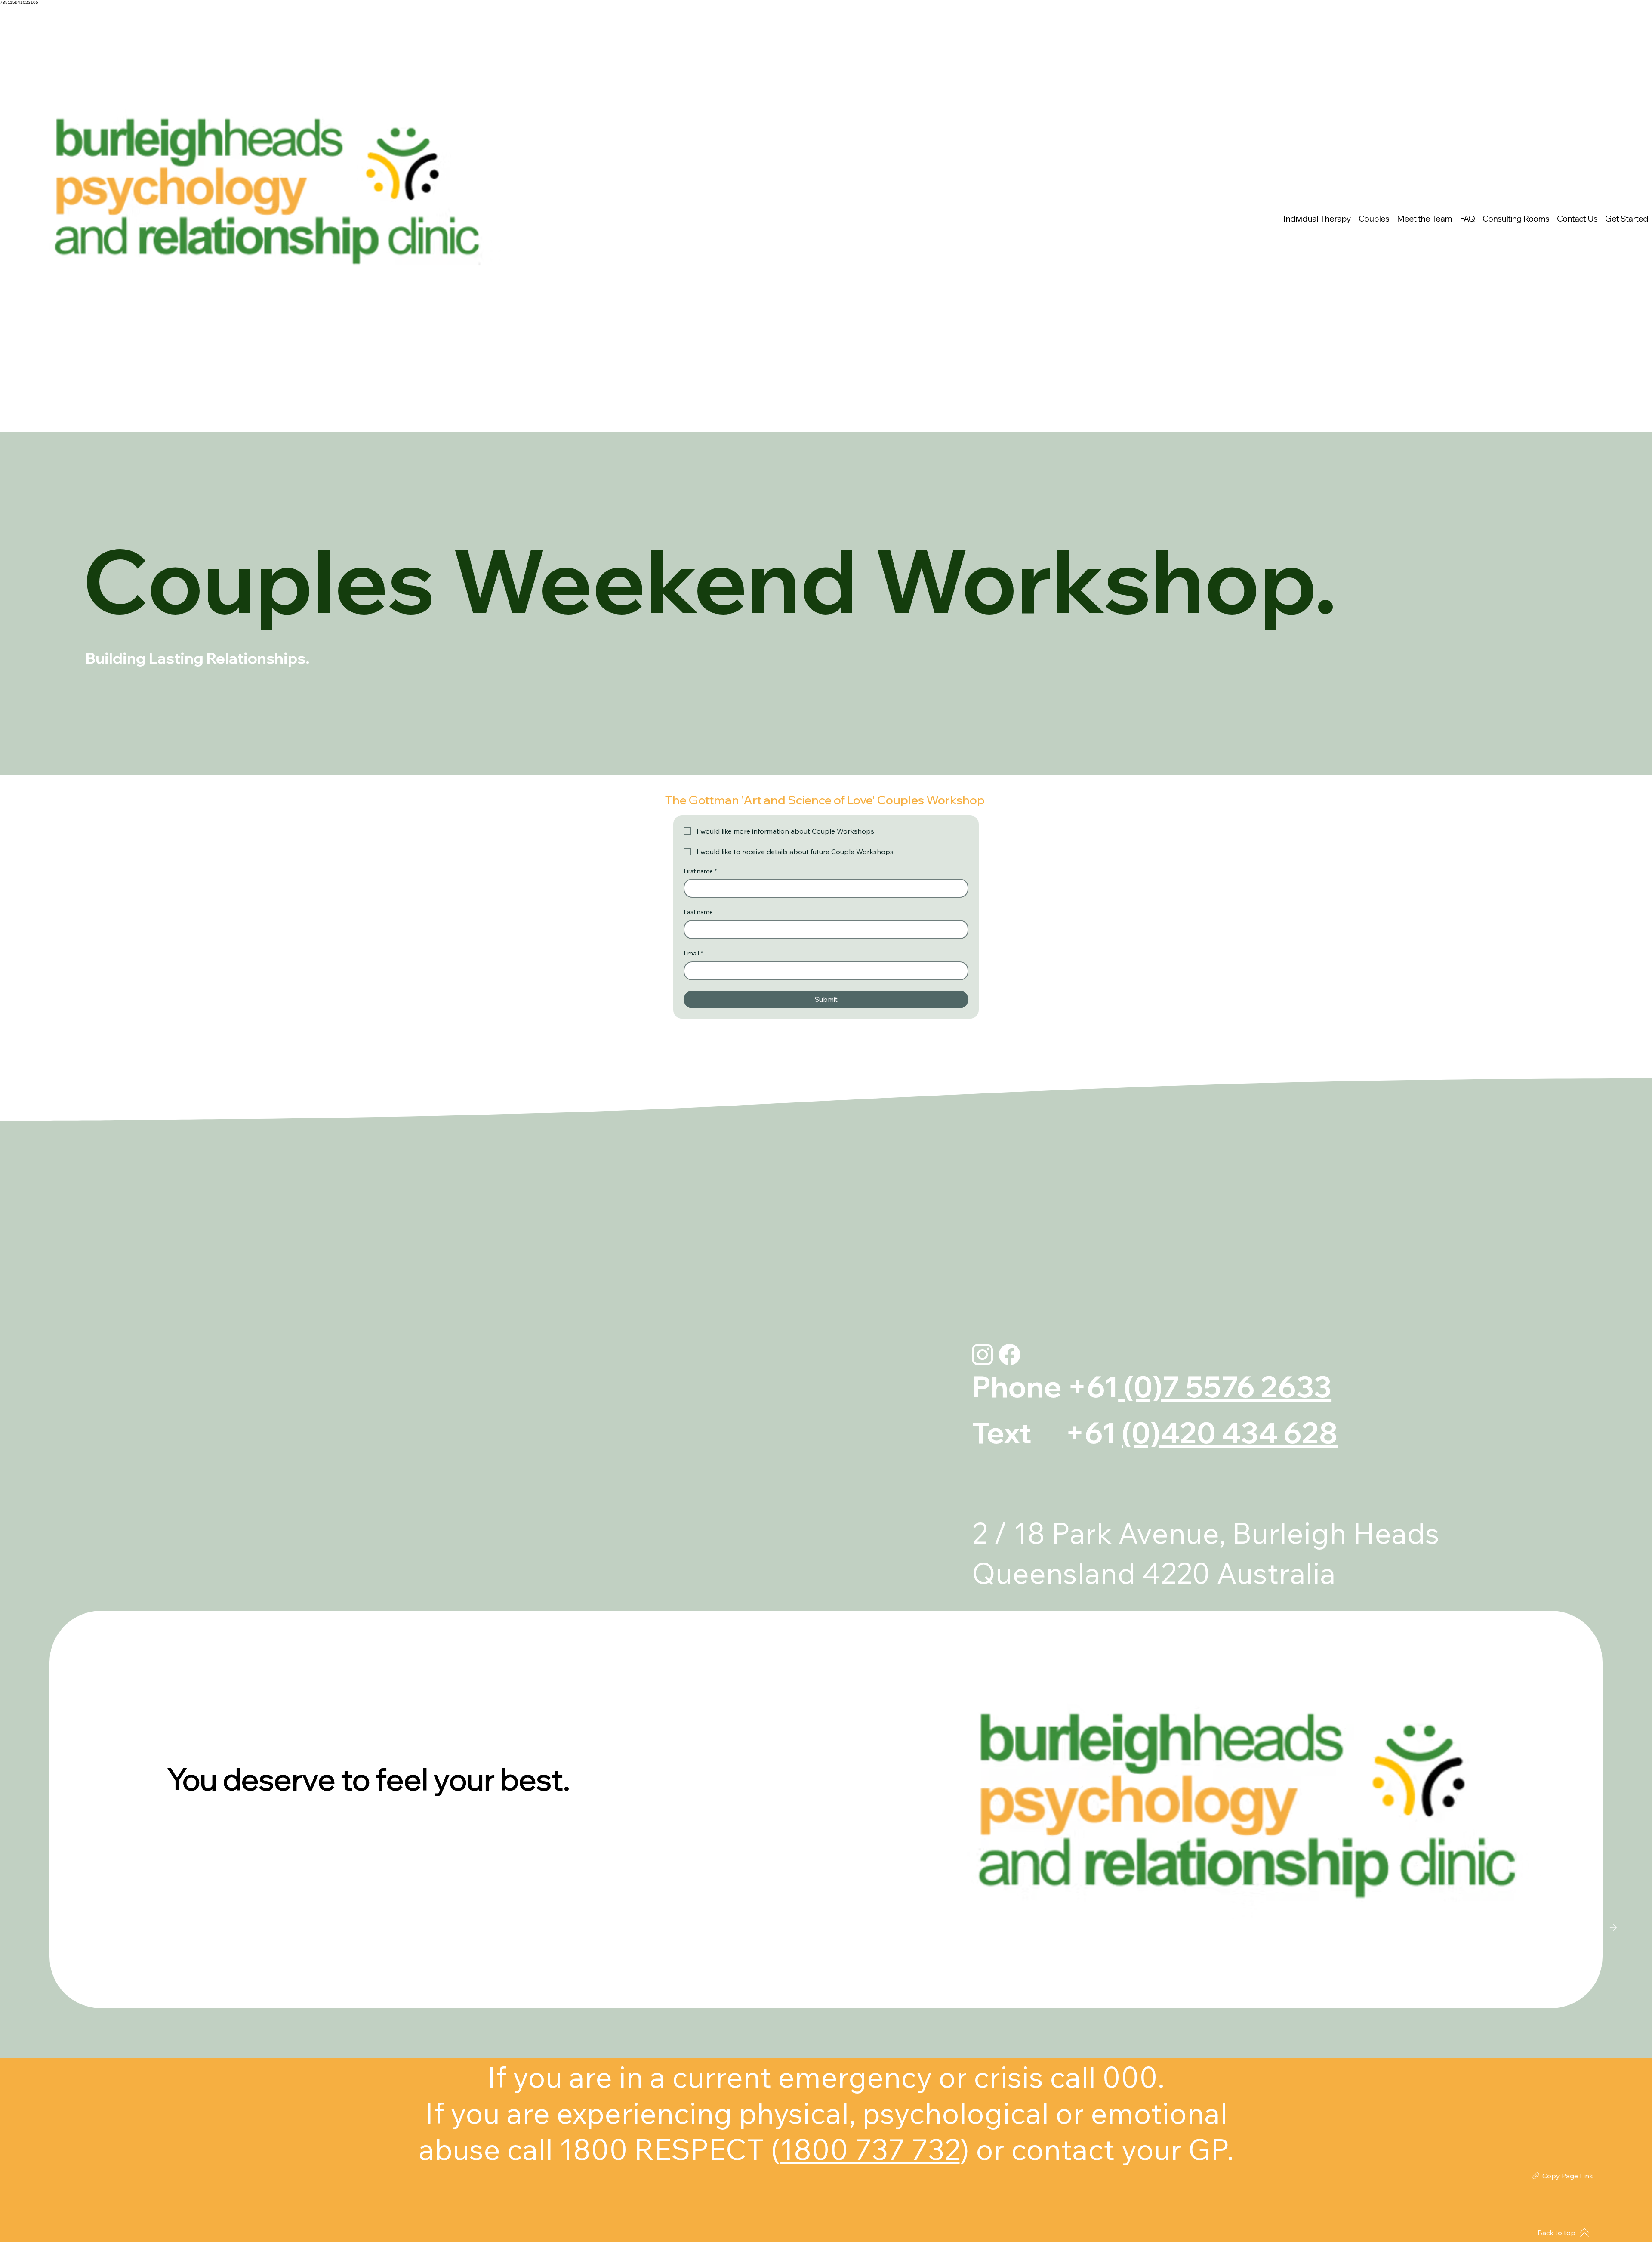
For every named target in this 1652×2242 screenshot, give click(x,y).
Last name (698, 912)
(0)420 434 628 (1230, 1433)
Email (693, 953)
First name (700, 871)
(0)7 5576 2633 (1225, 1387)
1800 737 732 (870, 2149)
